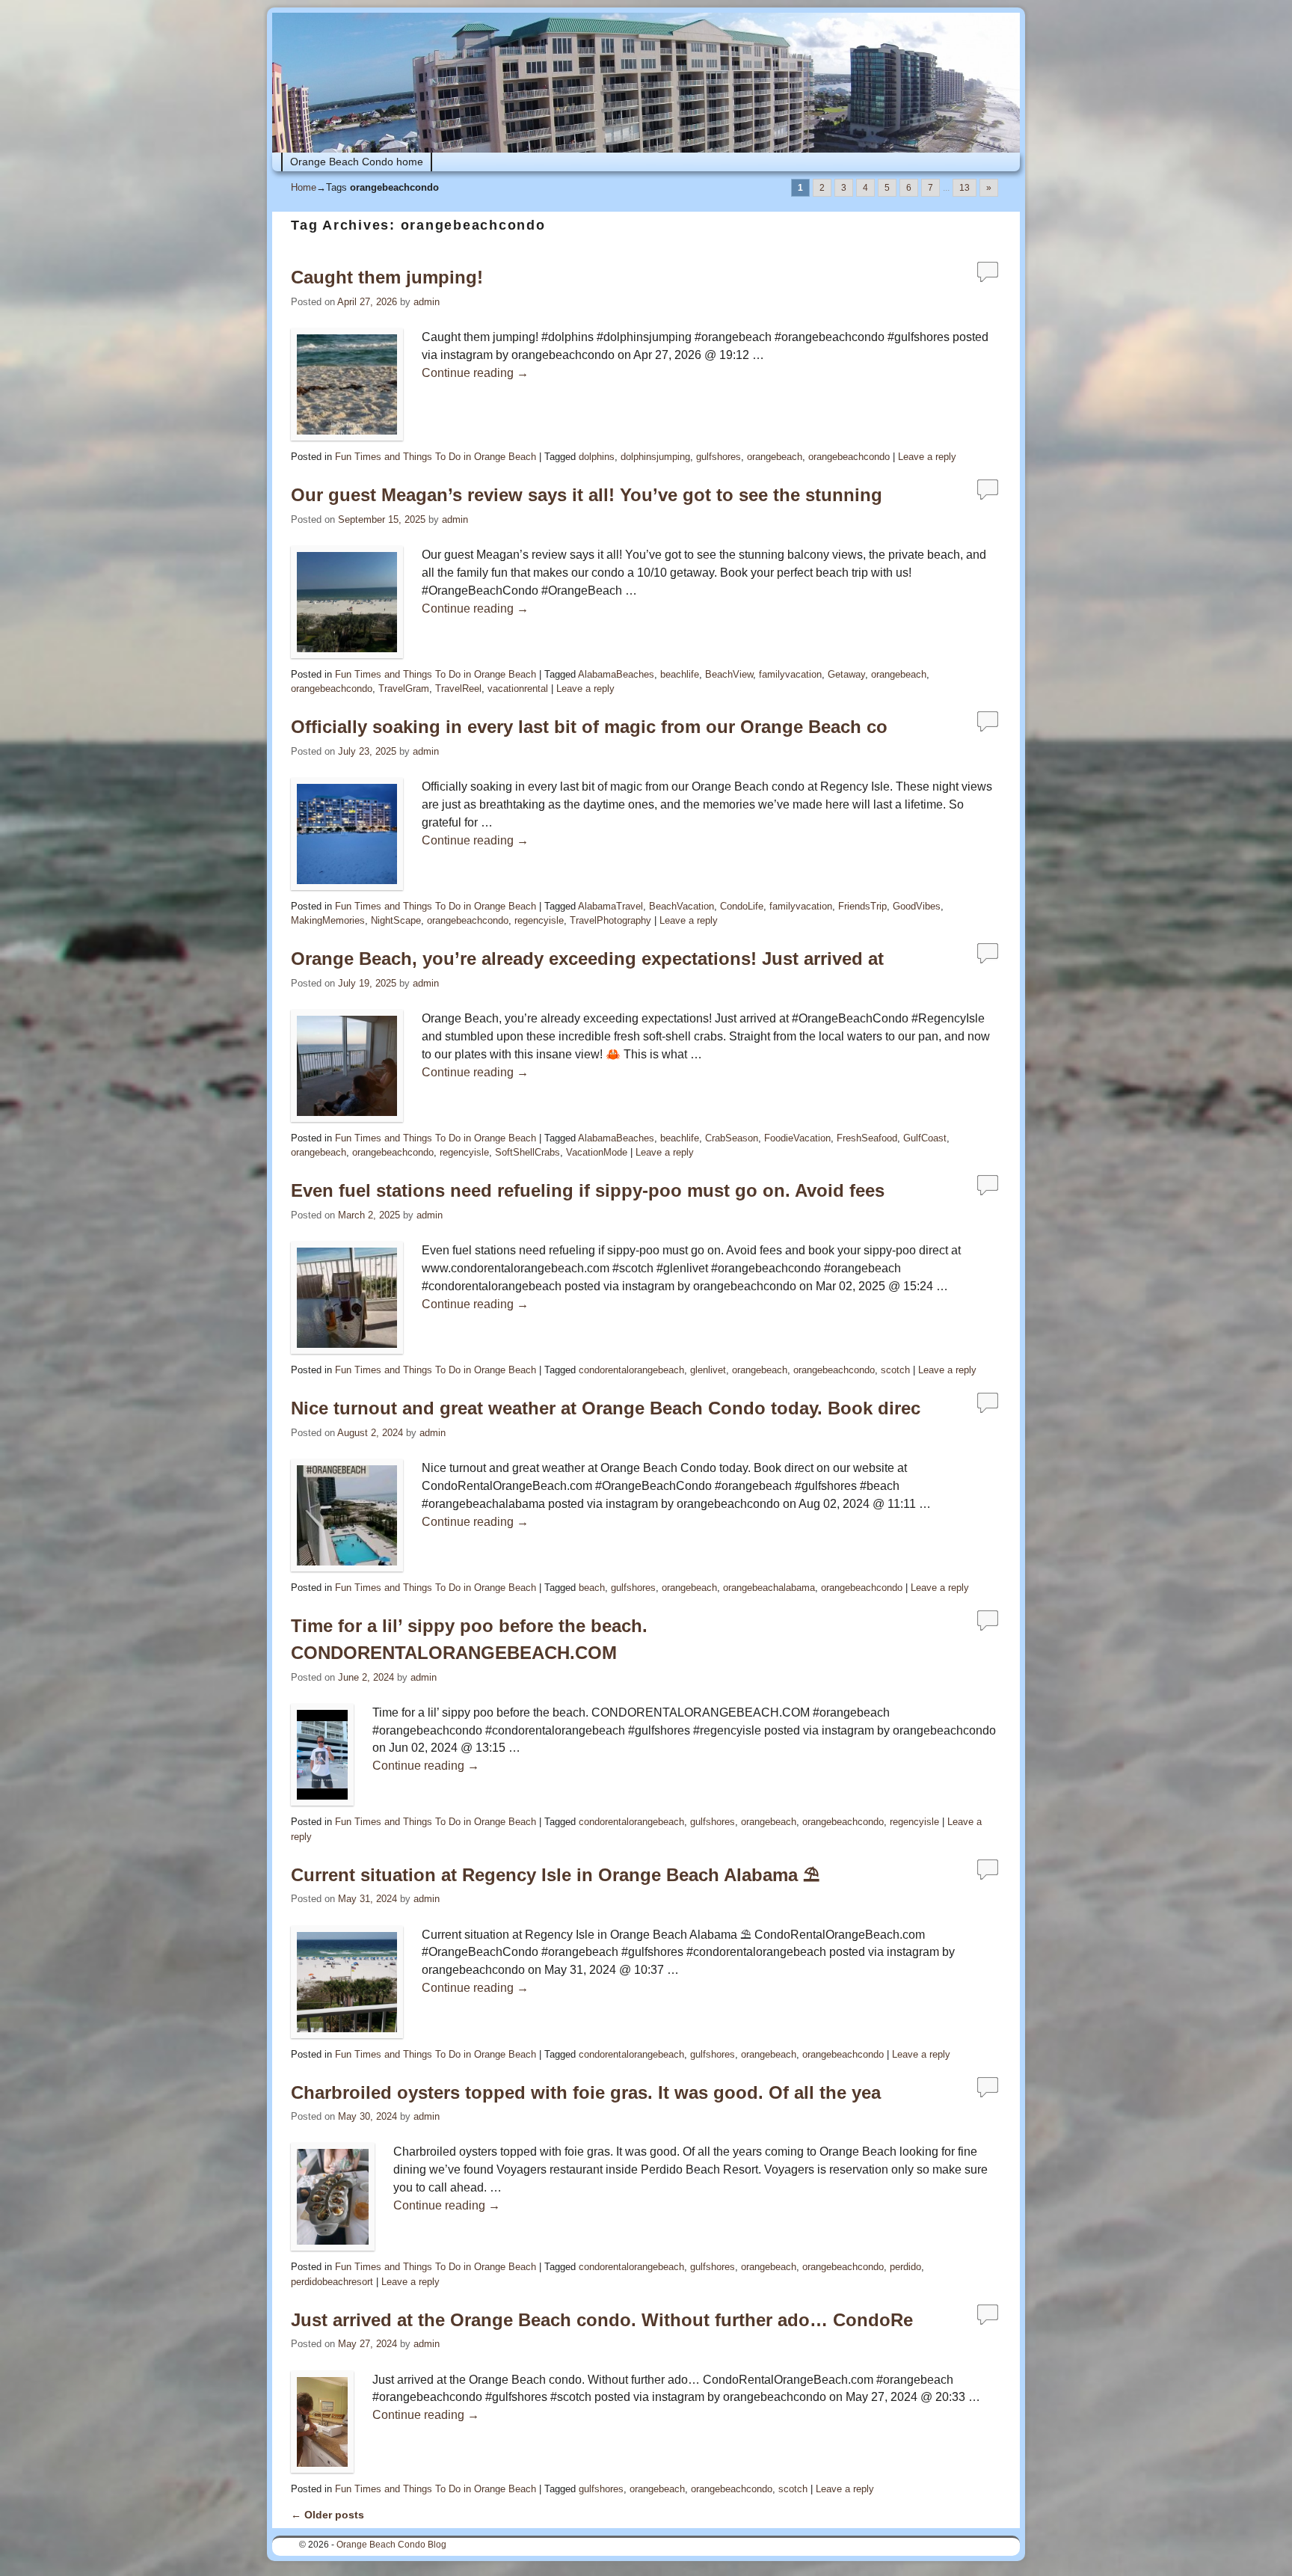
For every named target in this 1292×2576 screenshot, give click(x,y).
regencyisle (539, 920)
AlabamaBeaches (616, 674)
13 (965, 188)
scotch (895, 1370)
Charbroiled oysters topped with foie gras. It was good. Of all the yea (586, 2092)
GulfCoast (925, 1138)
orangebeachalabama (769, 1588)
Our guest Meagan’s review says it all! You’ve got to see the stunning (587, 495)
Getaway (846, 674)
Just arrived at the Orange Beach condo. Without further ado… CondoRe (602, 2320)
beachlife (680, 674)
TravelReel (458, 689)
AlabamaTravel (610, 906)
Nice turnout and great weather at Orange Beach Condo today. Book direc (606, 1408)
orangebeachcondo (849, 457)
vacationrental (518, 689)
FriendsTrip (862, 906)
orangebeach (775, 457)
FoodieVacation (797, 1138)
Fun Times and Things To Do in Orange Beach (436, 457)
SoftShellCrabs (527, 1152)
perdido (905, 2267)
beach (592, 1588)
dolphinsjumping (655, 457)
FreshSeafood (867, 1138)
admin (427, 302)
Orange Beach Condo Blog (391, 2545)
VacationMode (597, 1152)
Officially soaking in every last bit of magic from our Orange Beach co (589, 727)
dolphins (597, 457)
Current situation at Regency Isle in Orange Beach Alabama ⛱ (555, 1875)
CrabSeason (732, 1138)
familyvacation (790, 674)
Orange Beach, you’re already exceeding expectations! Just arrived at (587, 959)
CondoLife (742, 906)
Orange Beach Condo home (357, 162)
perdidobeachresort (332, 2282)
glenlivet (708, 1370)
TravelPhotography (610, 920)
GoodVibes (917, 906)
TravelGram (404, 689)
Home (304, 187)
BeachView (729, 674)
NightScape (396, 920)
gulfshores (719, 457)
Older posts (327, 2515)
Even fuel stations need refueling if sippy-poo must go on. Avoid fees (588, 1190)
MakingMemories (328, 920)
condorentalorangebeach (631, 1370)
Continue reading (475, 373)
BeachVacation (682, 906)
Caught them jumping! (387, 277)
